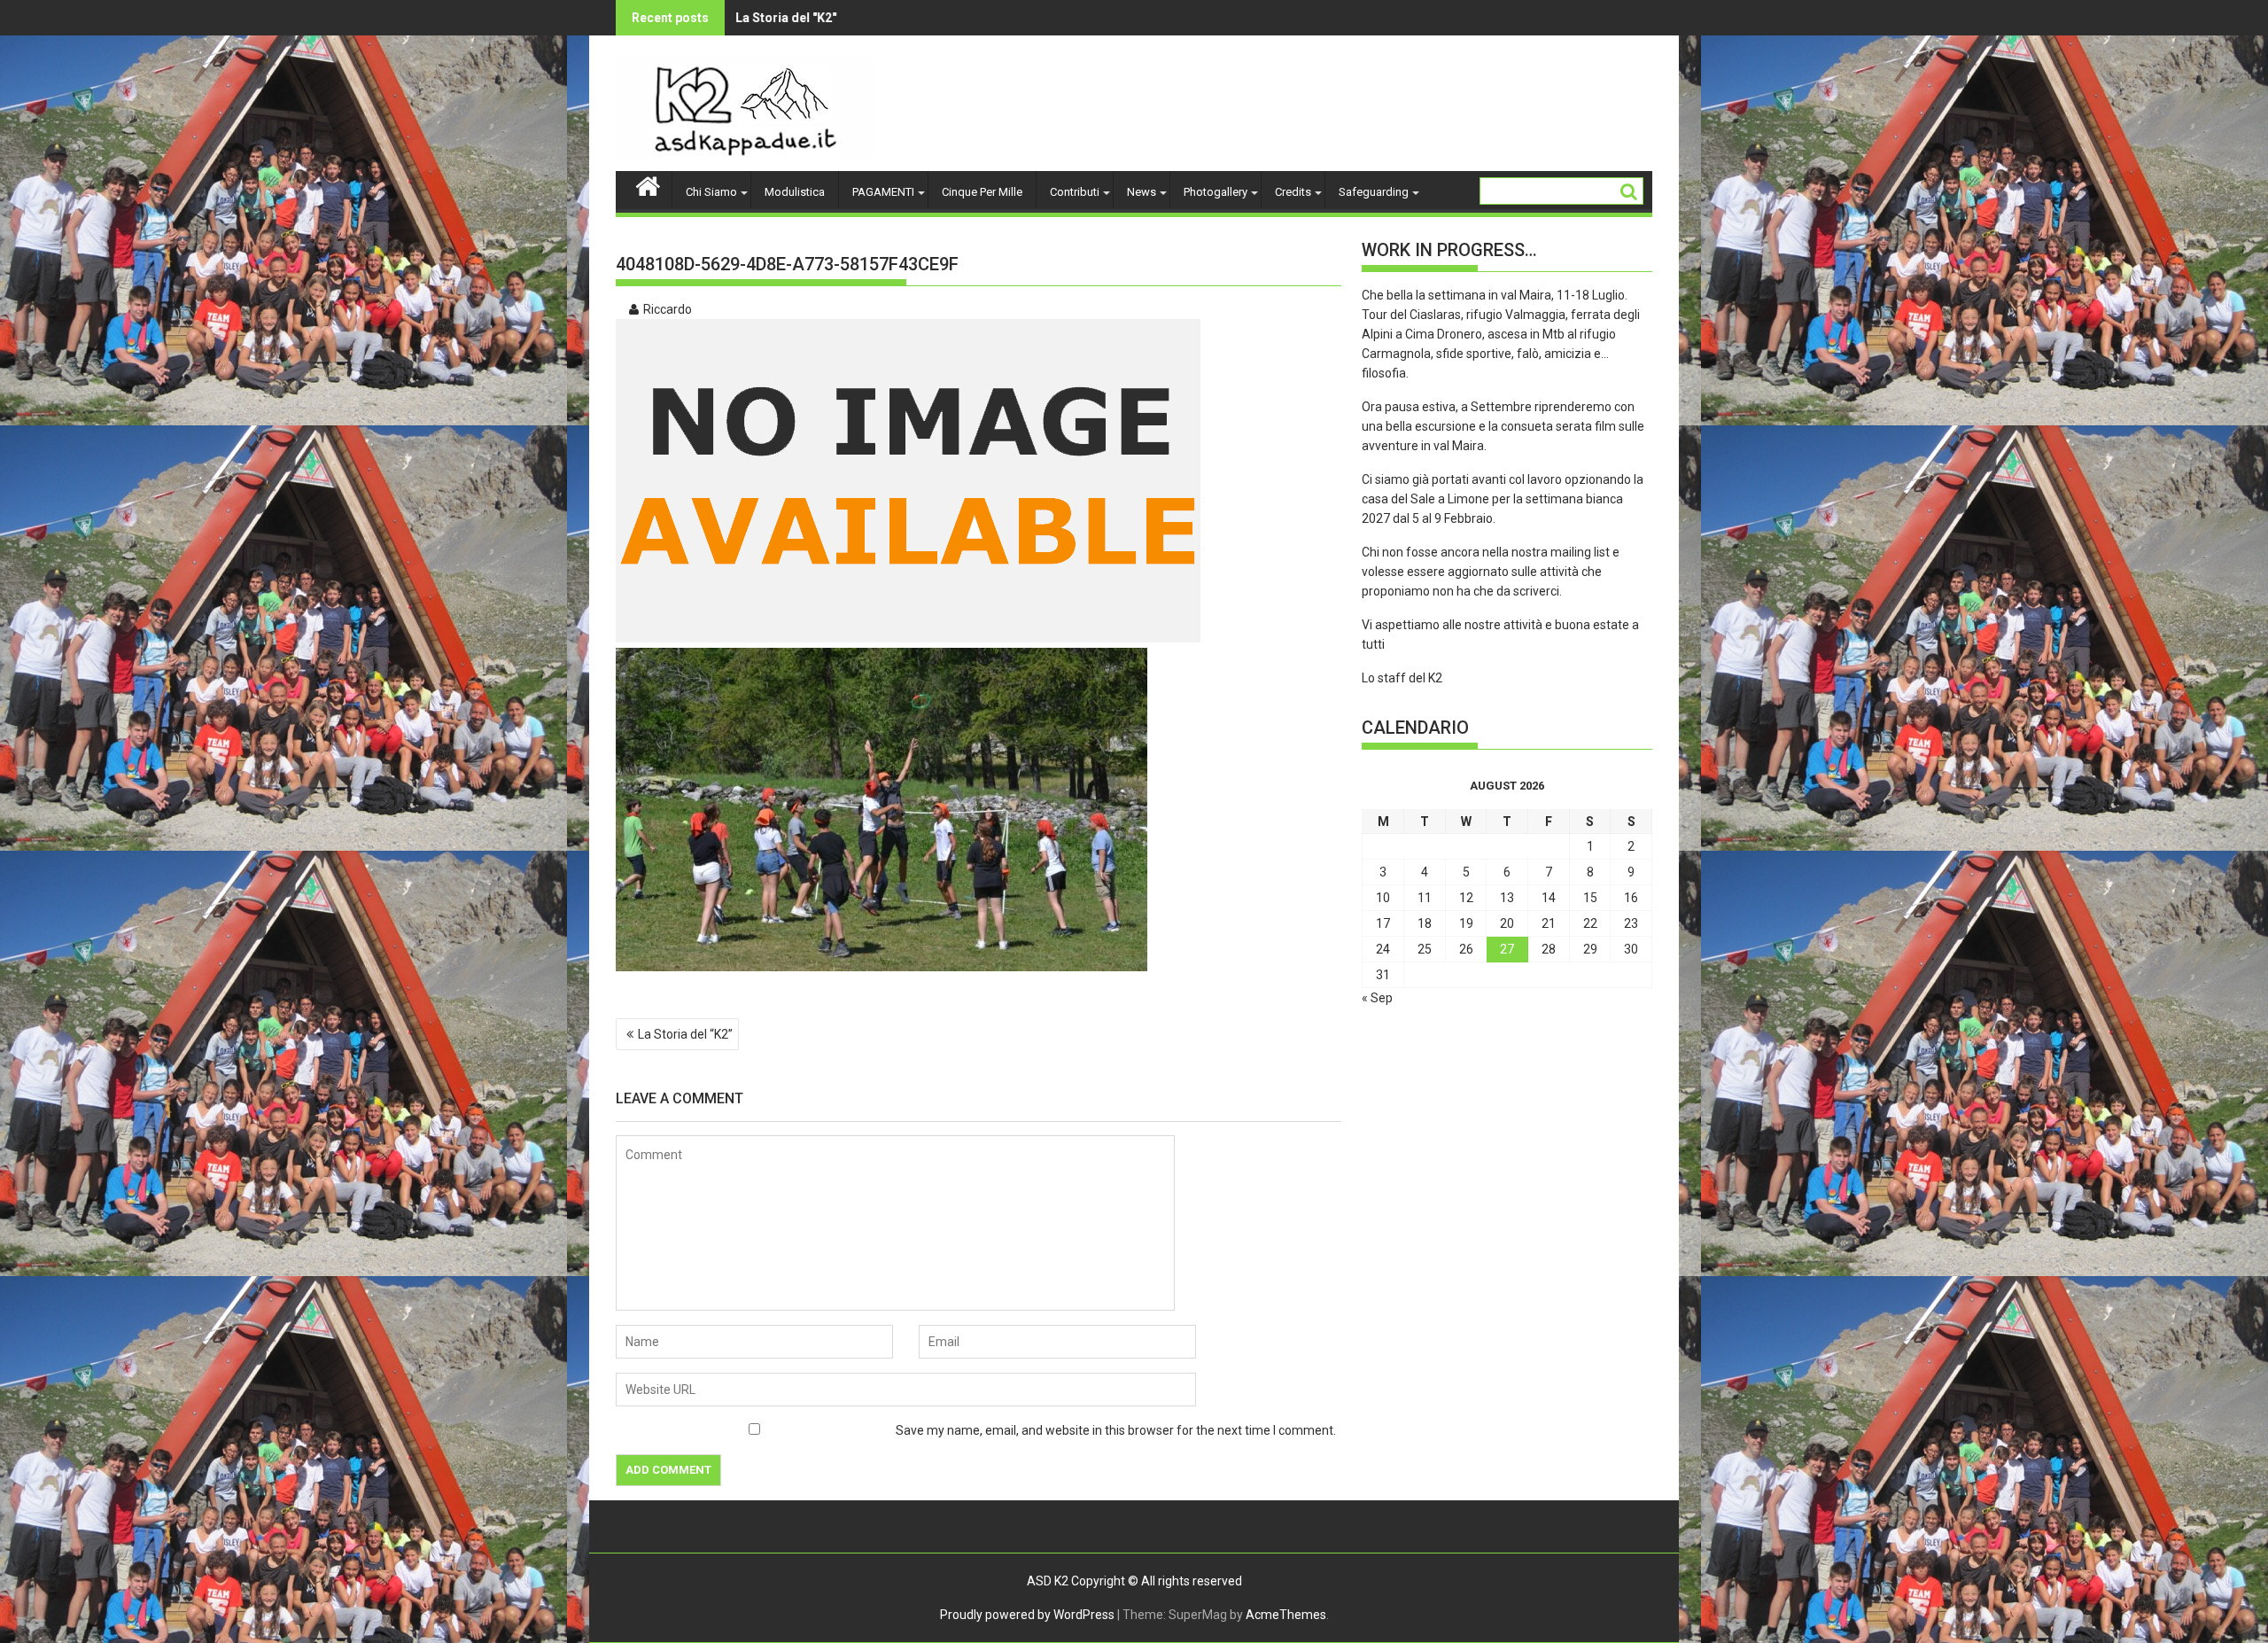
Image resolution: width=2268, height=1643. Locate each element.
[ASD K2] (648, 184)
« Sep (1377, 998)
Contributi (1075, 192)
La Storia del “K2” (685, 1034)
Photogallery (1216, 192)
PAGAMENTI (883, 192)
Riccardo (668, 309)
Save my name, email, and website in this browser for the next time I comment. (1116, 1430)
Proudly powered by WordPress (1027, 1615)
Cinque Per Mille (982, 192)
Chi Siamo (711, 192)
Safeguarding (1374, 192)
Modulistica (795, 192)
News (1142, 192)
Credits (1293, 192)
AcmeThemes (1286, 1615)
